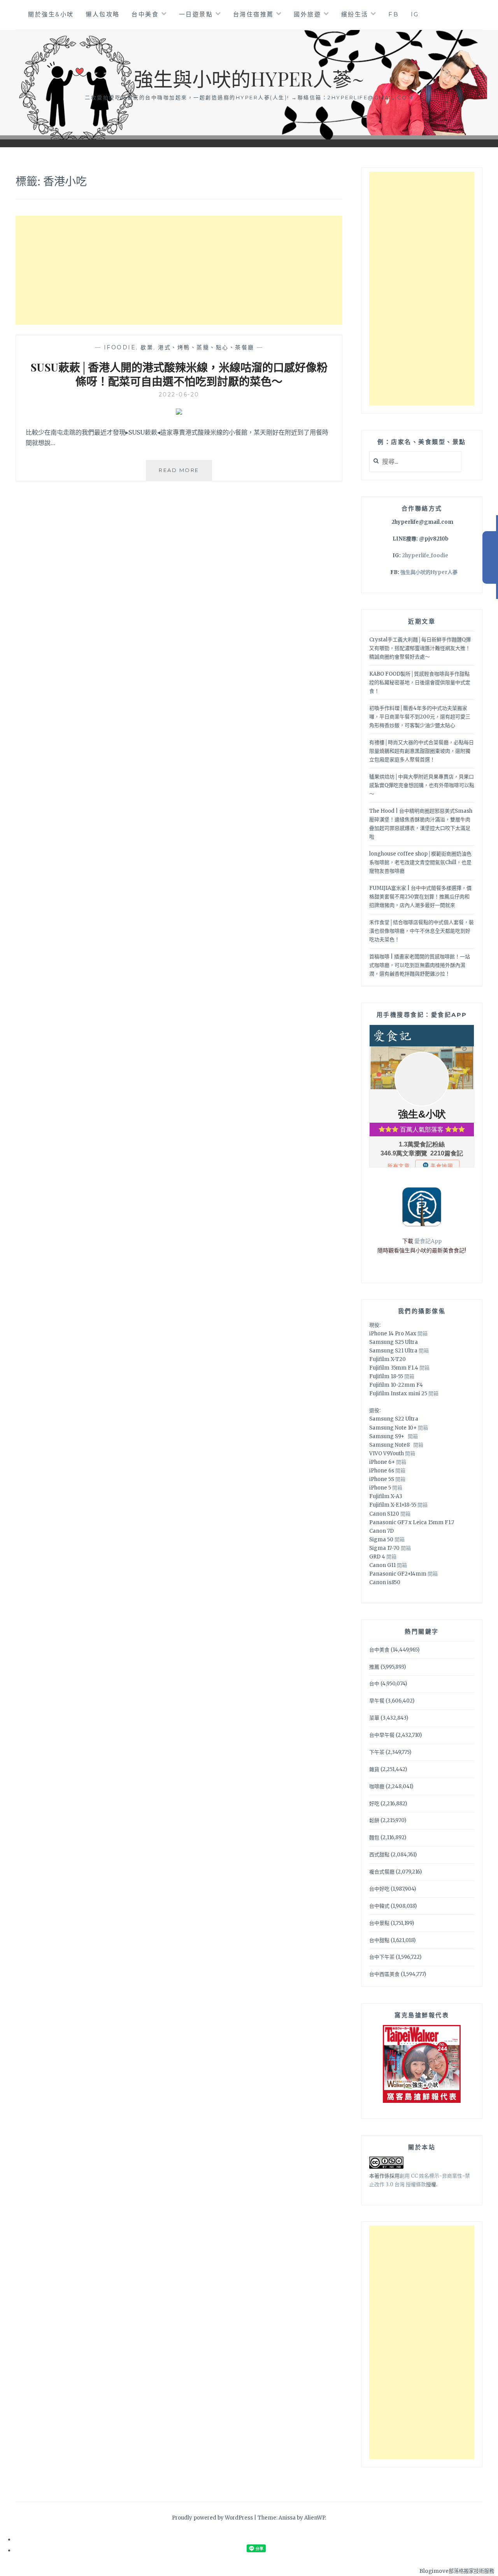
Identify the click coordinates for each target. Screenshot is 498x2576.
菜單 (374, 1718)
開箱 (423, 1334)
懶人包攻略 (103, 14)
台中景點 (379, 1923)
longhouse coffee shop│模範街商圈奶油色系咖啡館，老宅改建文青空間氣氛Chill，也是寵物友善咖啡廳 (420, 862)
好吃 (374, 1804)
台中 (374, 1684)
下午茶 (377, 1752)
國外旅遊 (307, 14)
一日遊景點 (196, 14)
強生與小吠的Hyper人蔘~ (249, 78)
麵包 (374, 1837)
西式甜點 (379, 1855)
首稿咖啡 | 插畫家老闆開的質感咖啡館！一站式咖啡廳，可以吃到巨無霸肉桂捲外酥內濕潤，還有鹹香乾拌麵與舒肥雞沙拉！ (420, 965)
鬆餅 (374, 1820)
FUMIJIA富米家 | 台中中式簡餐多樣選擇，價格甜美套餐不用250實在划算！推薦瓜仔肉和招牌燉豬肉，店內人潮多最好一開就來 (420, 897)
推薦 (374, 1667)
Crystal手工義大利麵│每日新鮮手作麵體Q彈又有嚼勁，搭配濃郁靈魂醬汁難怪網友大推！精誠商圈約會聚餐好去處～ (420, 648)
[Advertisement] (179, 270)
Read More (185, 474)
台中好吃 (379, 1889)
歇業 (147, 347)
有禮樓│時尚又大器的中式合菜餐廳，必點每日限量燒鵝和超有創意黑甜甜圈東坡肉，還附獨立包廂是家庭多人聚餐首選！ (422, 751)
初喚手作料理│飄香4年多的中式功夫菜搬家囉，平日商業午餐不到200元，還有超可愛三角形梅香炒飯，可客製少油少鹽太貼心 (420, 717)
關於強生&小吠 (51, 14)
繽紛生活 (355, 14)
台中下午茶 (382, 1957)
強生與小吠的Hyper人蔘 (429, 572)
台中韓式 (379, 1906)
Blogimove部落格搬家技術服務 (457, 2571)
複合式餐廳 (382, 1872)
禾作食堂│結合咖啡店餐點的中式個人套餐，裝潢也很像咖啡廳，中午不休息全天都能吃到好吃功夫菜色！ (422, 931)
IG (415, 14)
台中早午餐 (382, 1735)
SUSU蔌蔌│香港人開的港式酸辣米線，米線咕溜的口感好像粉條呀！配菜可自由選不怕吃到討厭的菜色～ (179, 374)
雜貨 (374, 1769)
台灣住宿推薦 (253, 14)
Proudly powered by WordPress (212, 2518)
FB (394, 14)
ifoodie (120, 347)
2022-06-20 (179, 394)
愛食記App (428, 1241)
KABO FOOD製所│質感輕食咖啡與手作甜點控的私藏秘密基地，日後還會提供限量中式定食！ (420, 682)
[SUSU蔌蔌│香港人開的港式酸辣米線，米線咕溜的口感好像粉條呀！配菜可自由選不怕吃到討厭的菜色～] (179, 412)
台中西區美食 (384, 1974)
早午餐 (377, 1701)
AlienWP (315, 2518)
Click (490, 557)
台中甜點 (379, 1940)
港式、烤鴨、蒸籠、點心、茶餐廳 (206, 347)
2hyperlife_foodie (425, 556)
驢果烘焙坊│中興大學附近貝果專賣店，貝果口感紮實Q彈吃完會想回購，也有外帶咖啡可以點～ (422, 785)
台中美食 (145, 14)
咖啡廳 (377, 1786)
